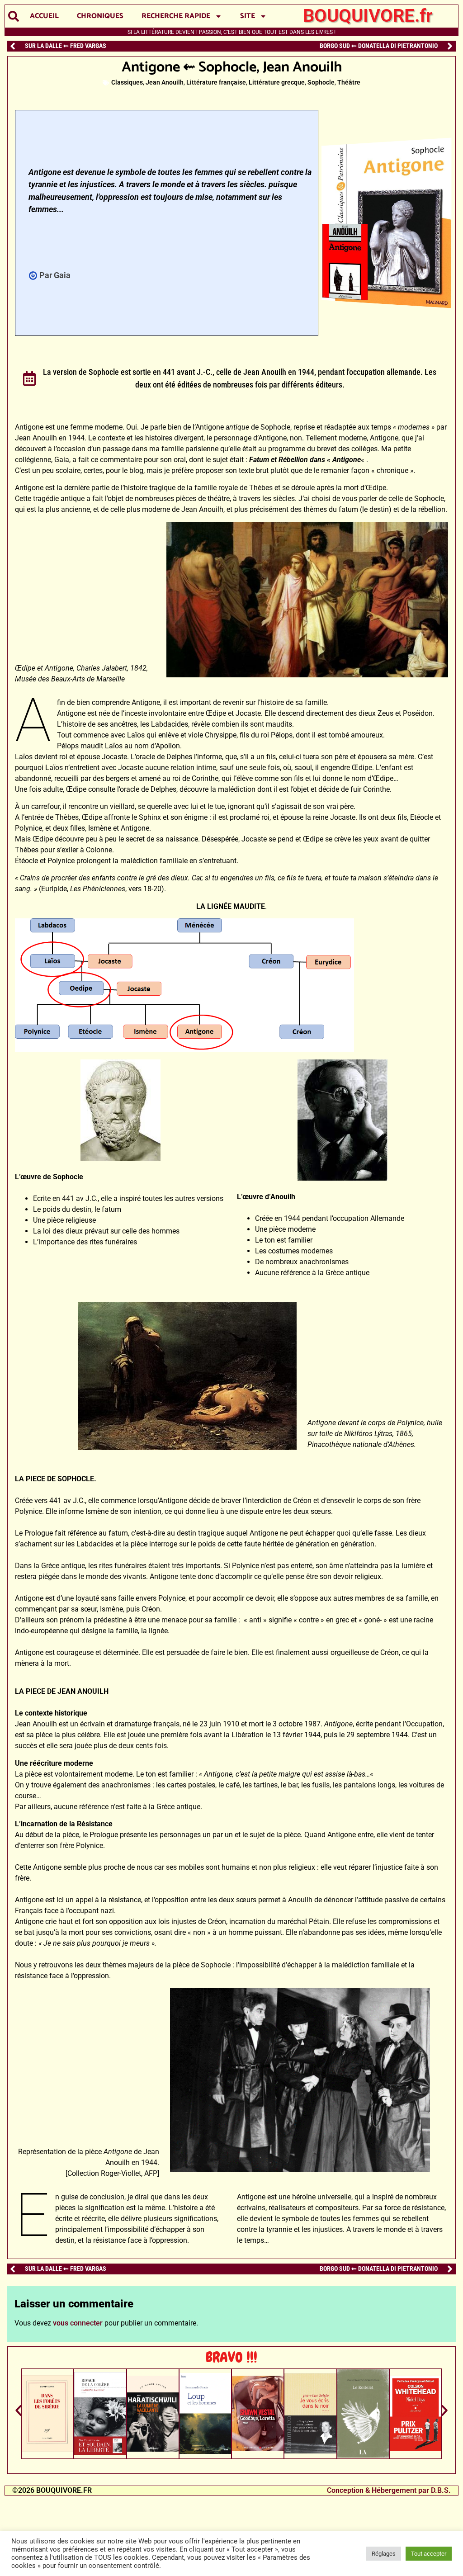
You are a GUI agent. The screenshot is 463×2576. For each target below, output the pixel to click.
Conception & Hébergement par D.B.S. (389, 2490)
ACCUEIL (44, 16)
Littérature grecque (277, 83)
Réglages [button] (384, 2554)
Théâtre (349, 83)
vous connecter (78, 2323)
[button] (13, 17)
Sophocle (321, 83)
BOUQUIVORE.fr (368, 16)
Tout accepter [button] (429, 2554)
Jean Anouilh (165, 83)
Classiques (127, 83)
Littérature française (216, 83)
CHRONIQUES (100, 16)
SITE (248, 16)
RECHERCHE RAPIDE (176, 16)
